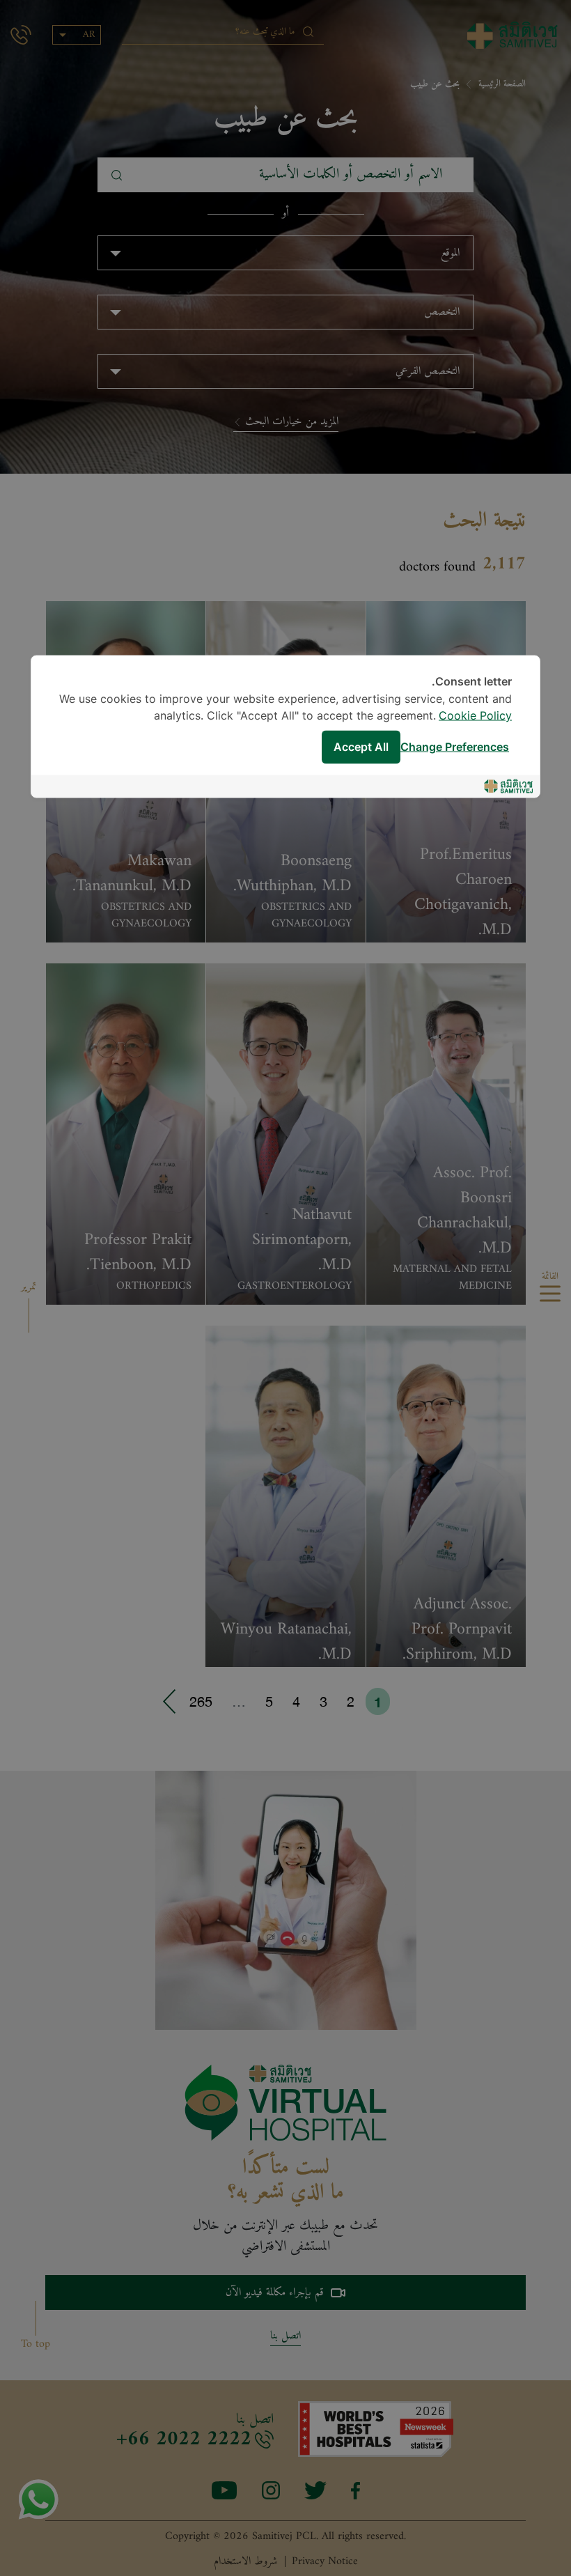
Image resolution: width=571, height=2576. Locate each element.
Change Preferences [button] (455, 747)
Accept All (361, 747)
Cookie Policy (475, 716)
